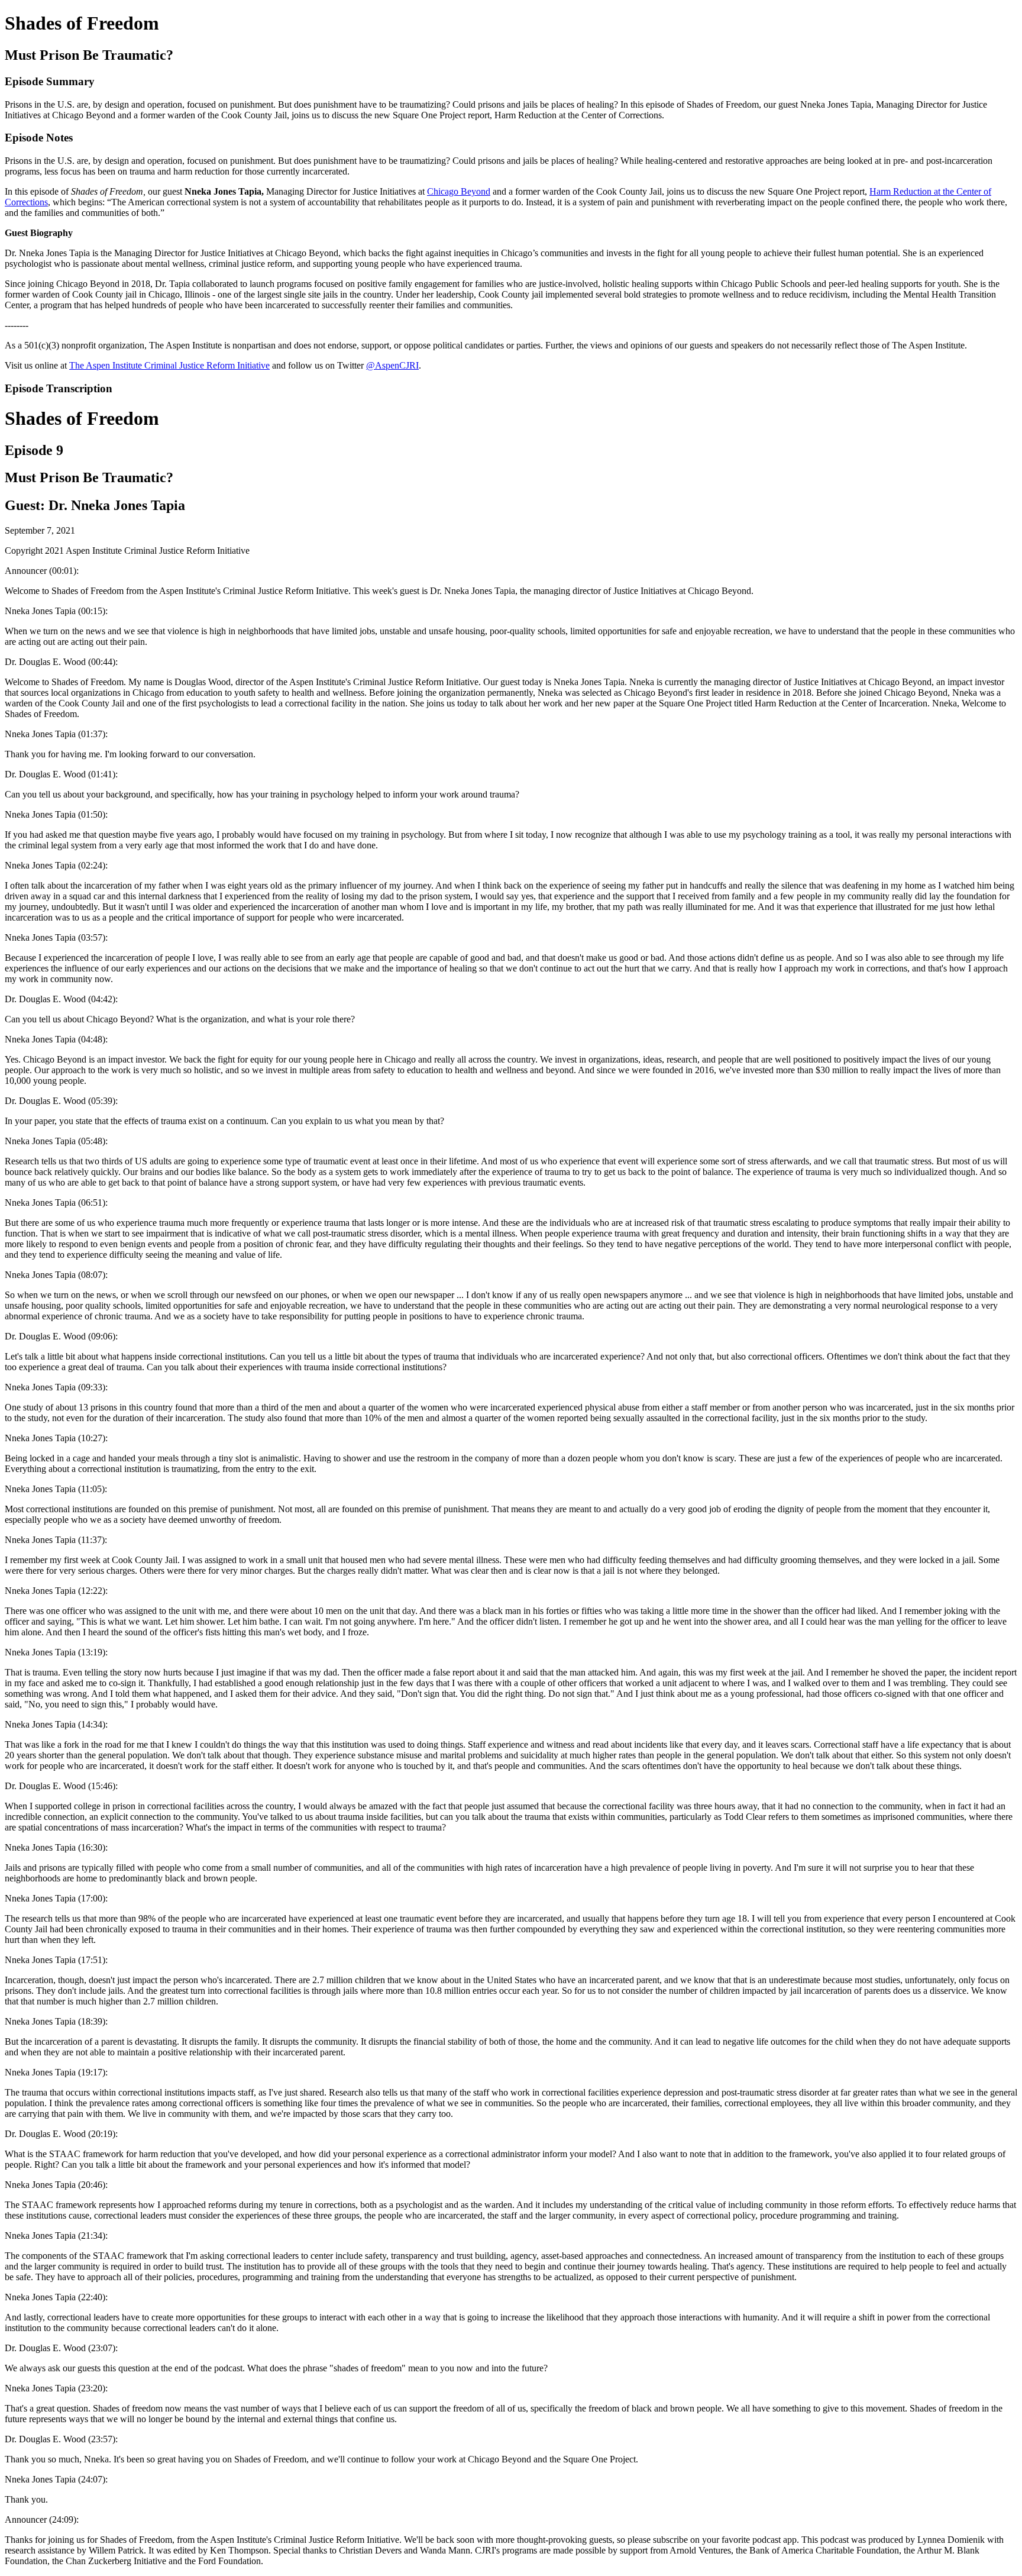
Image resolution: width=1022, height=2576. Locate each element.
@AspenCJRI (392, 365)
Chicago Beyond (459, 191)
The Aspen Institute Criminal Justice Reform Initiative (169, 365)
